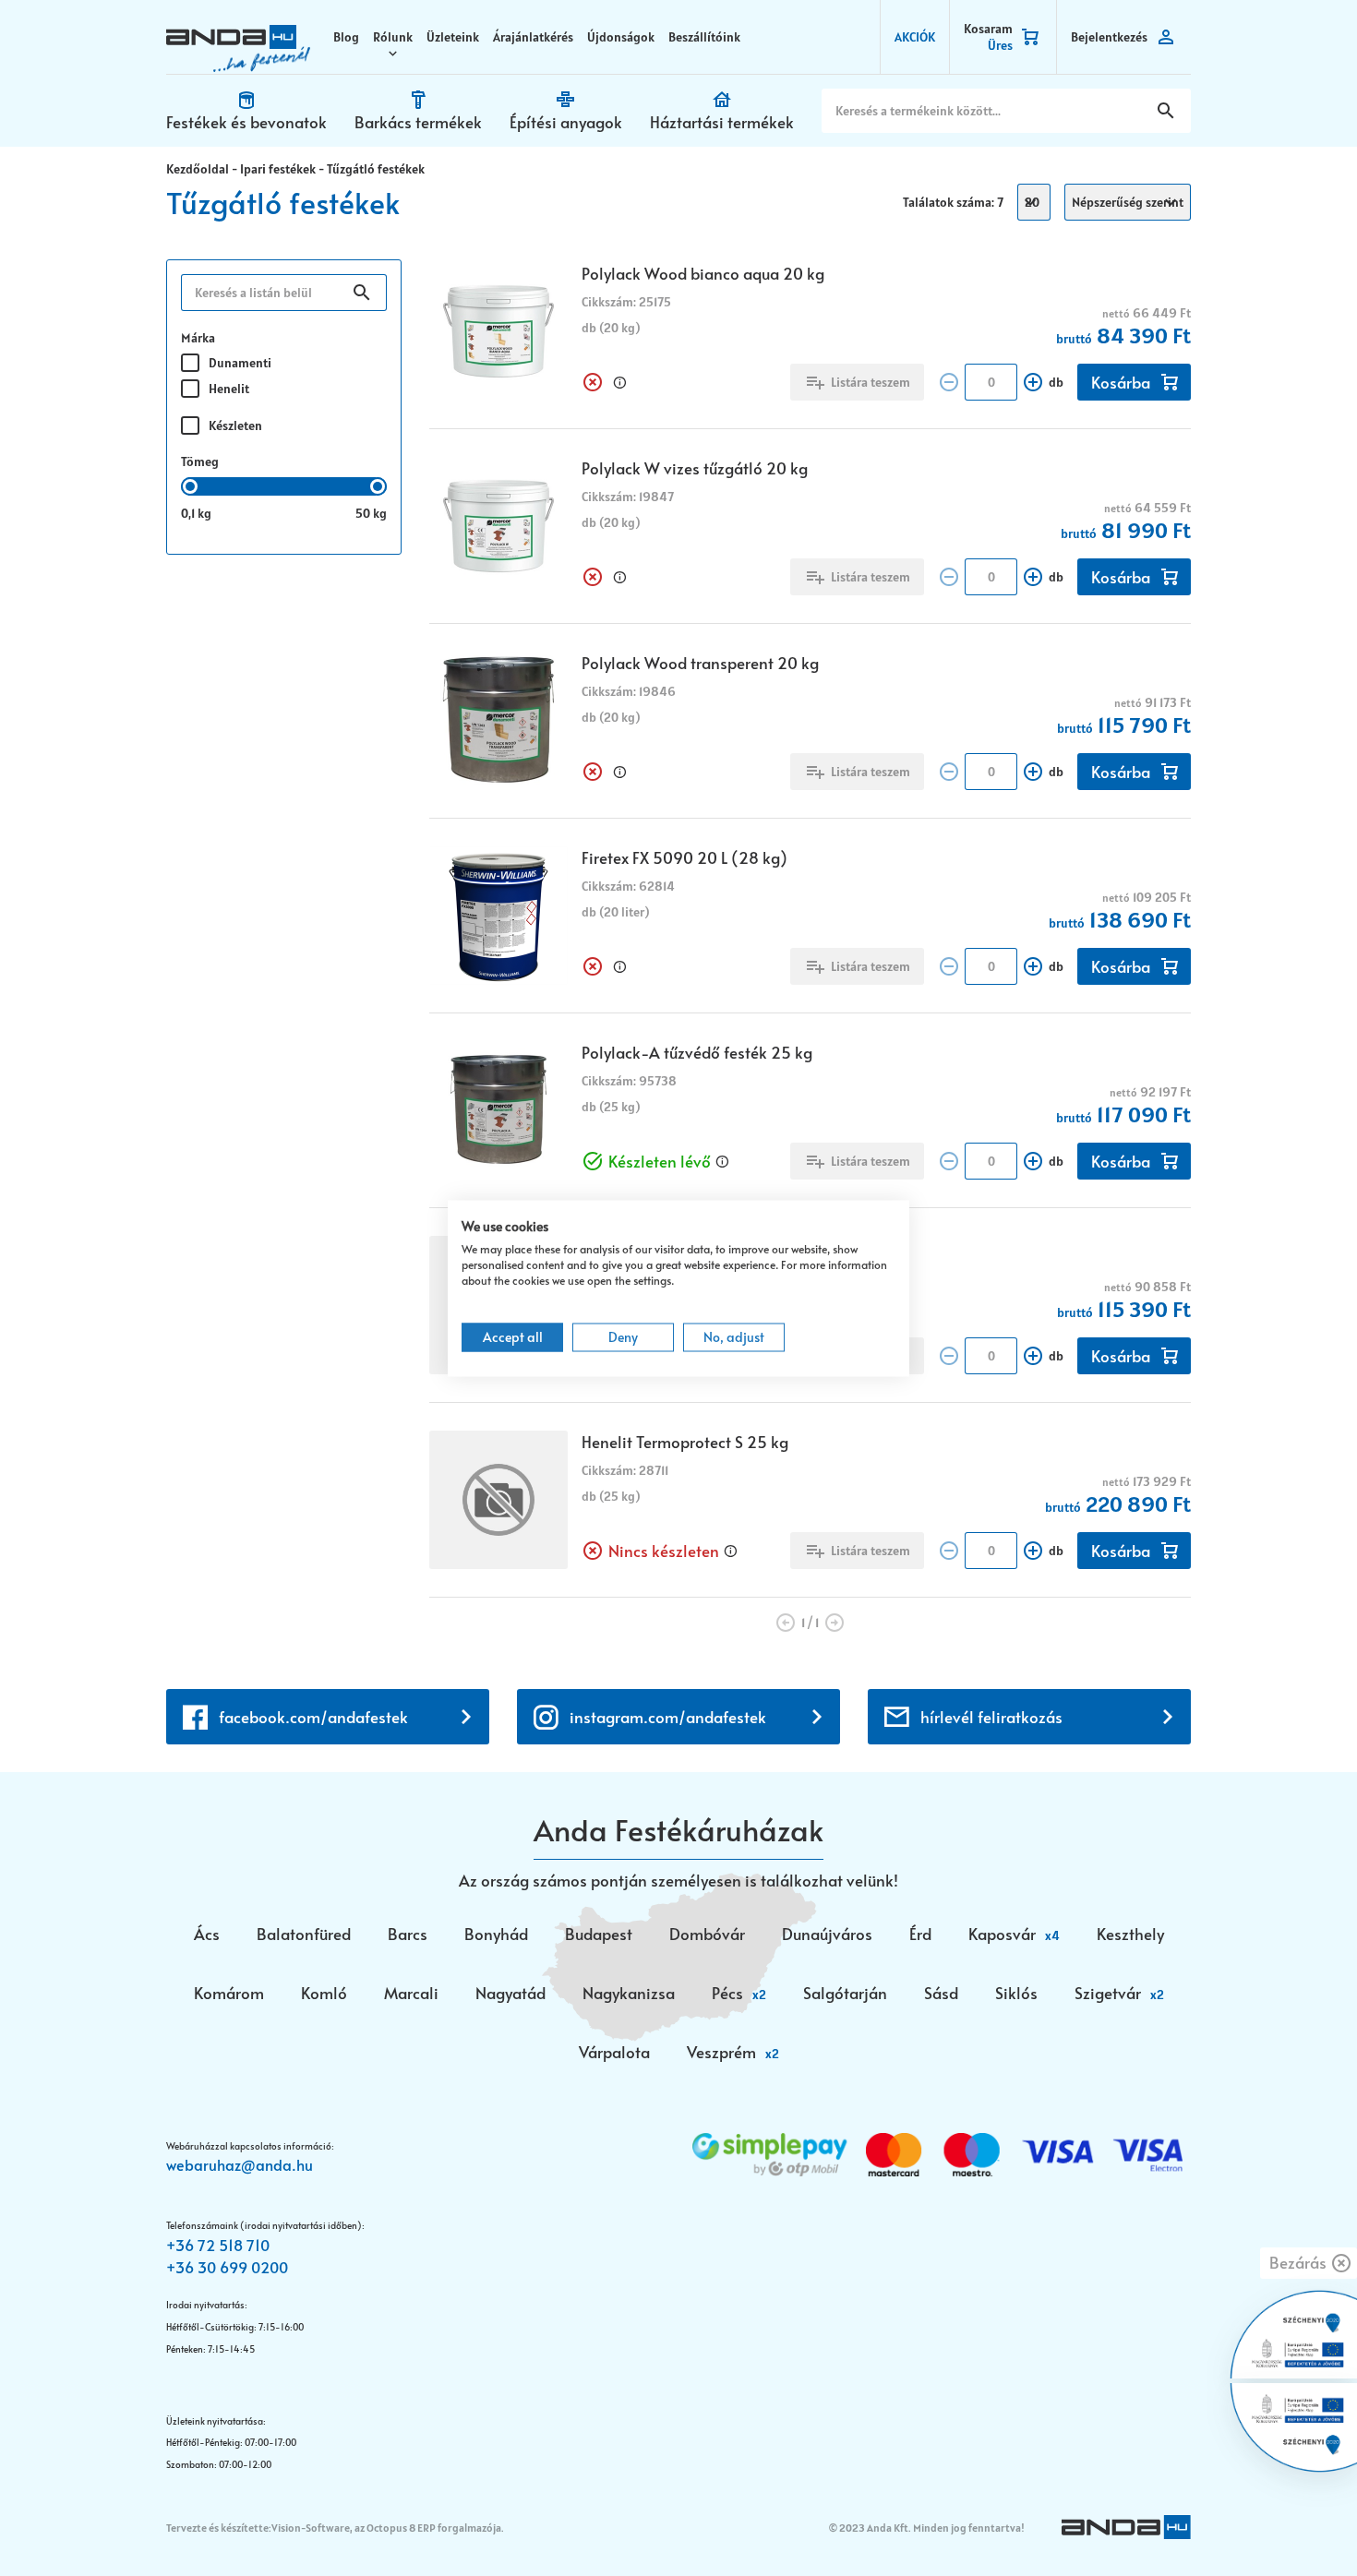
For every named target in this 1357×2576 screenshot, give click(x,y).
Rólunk (393, 37)
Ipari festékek (278, 169)
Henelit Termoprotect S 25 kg (685, 1442)
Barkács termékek (418, 122)
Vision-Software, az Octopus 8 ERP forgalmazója (386, 2528)
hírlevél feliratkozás (991, 1717)
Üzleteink (453, 37)
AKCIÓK (915, 37)
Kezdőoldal (198, 169)
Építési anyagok (566, 122)
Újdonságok (621, 37)
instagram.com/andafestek (668, 1717)
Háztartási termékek (722, 122)
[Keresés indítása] (1166, 111)
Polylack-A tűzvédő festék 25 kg (697, 1052)
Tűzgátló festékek (376, 169)
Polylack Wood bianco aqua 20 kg (703, 273)
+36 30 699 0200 (227, 2267)
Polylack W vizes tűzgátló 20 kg (695, 468)
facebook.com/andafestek (313, 1717)
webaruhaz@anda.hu (240, 2164)
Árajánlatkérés (533, 37)
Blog (346, 37)
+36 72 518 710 (218, 2245)
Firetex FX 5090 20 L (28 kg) (685, 857)
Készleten (235, 425)
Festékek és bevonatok (246, 122)
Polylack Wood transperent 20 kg (700, 663)
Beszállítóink (704, 37)
